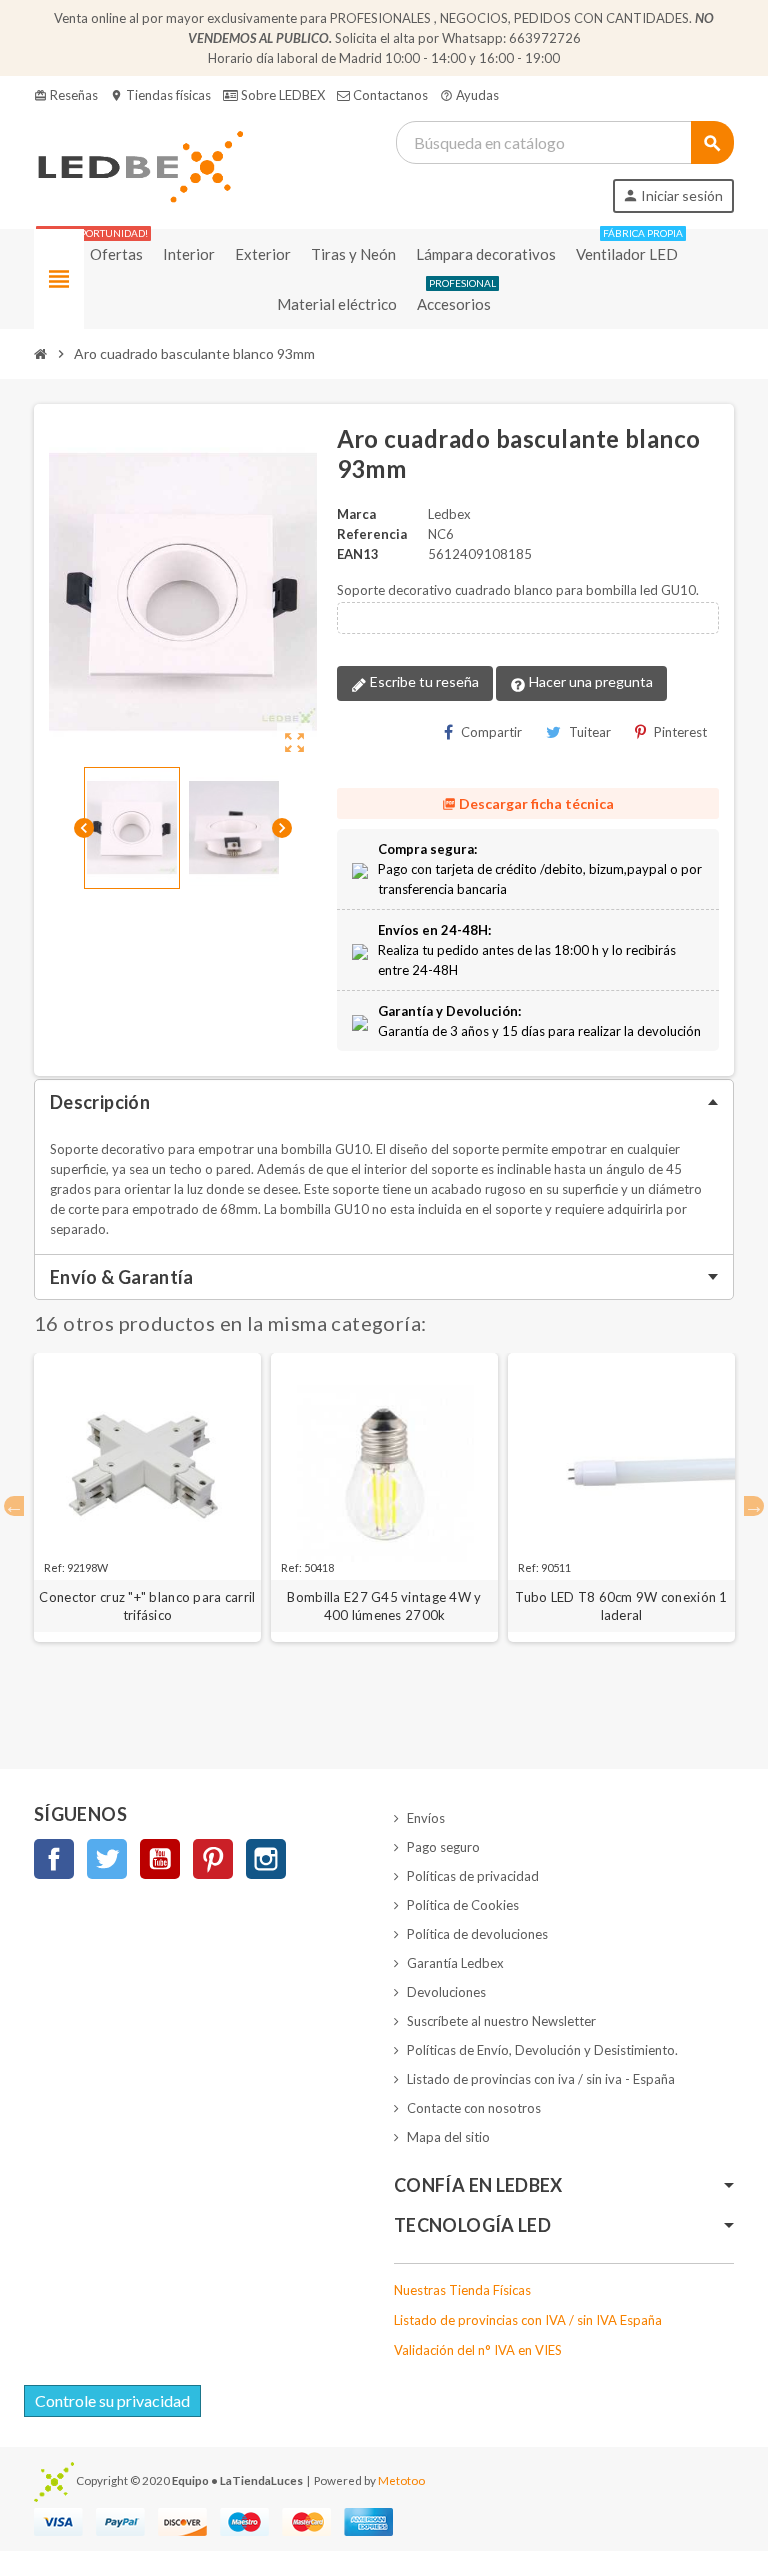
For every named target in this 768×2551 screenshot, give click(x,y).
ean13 (358, 554)
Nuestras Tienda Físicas (462, 2290)
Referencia (372, 534)
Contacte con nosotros (474, 2108)
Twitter (107, 1859)
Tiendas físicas (160, 95)
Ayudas (469, 95)
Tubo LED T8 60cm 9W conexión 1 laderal (621, 1606)
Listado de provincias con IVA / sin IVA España (528, 2320)
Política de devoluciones (477, 1934)
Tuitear (590, 732)
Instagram (266, 1859)
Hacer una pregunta (589, 681)
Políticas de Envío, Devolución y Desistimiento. (542, 2050)
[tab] (384, 1102)
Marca (356, 514)
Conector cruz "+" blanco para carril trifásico (147, 1606)
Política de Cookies (463, 1905)
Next (754, 1506)
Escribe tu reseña (423, 681)
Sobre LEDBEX (281, 95)
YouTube (160, 1859)
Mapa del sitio (448, 2137)
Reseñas (66, 95)
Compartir (491, 732)
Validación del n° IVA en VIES (478, 2350)
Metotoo (401, 2480)
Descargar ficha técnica (528, 803)
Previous (14, 1506)
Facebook (54, 1859)
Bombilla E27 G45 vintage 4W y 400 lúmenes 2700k (384, 1606)
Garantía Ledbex (455, 1963)
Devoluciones (446, 1992)
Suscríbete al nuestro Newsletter (501, 2021)
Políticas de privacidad (473, 1876)
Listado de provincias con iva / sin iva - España (541, 2079)
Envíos (426, 1818)
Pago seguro (443, 1847)
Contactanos (389, 95)
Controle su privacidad (112, 2400)
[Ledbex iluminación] (138, 165)
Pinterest (680, 732)
